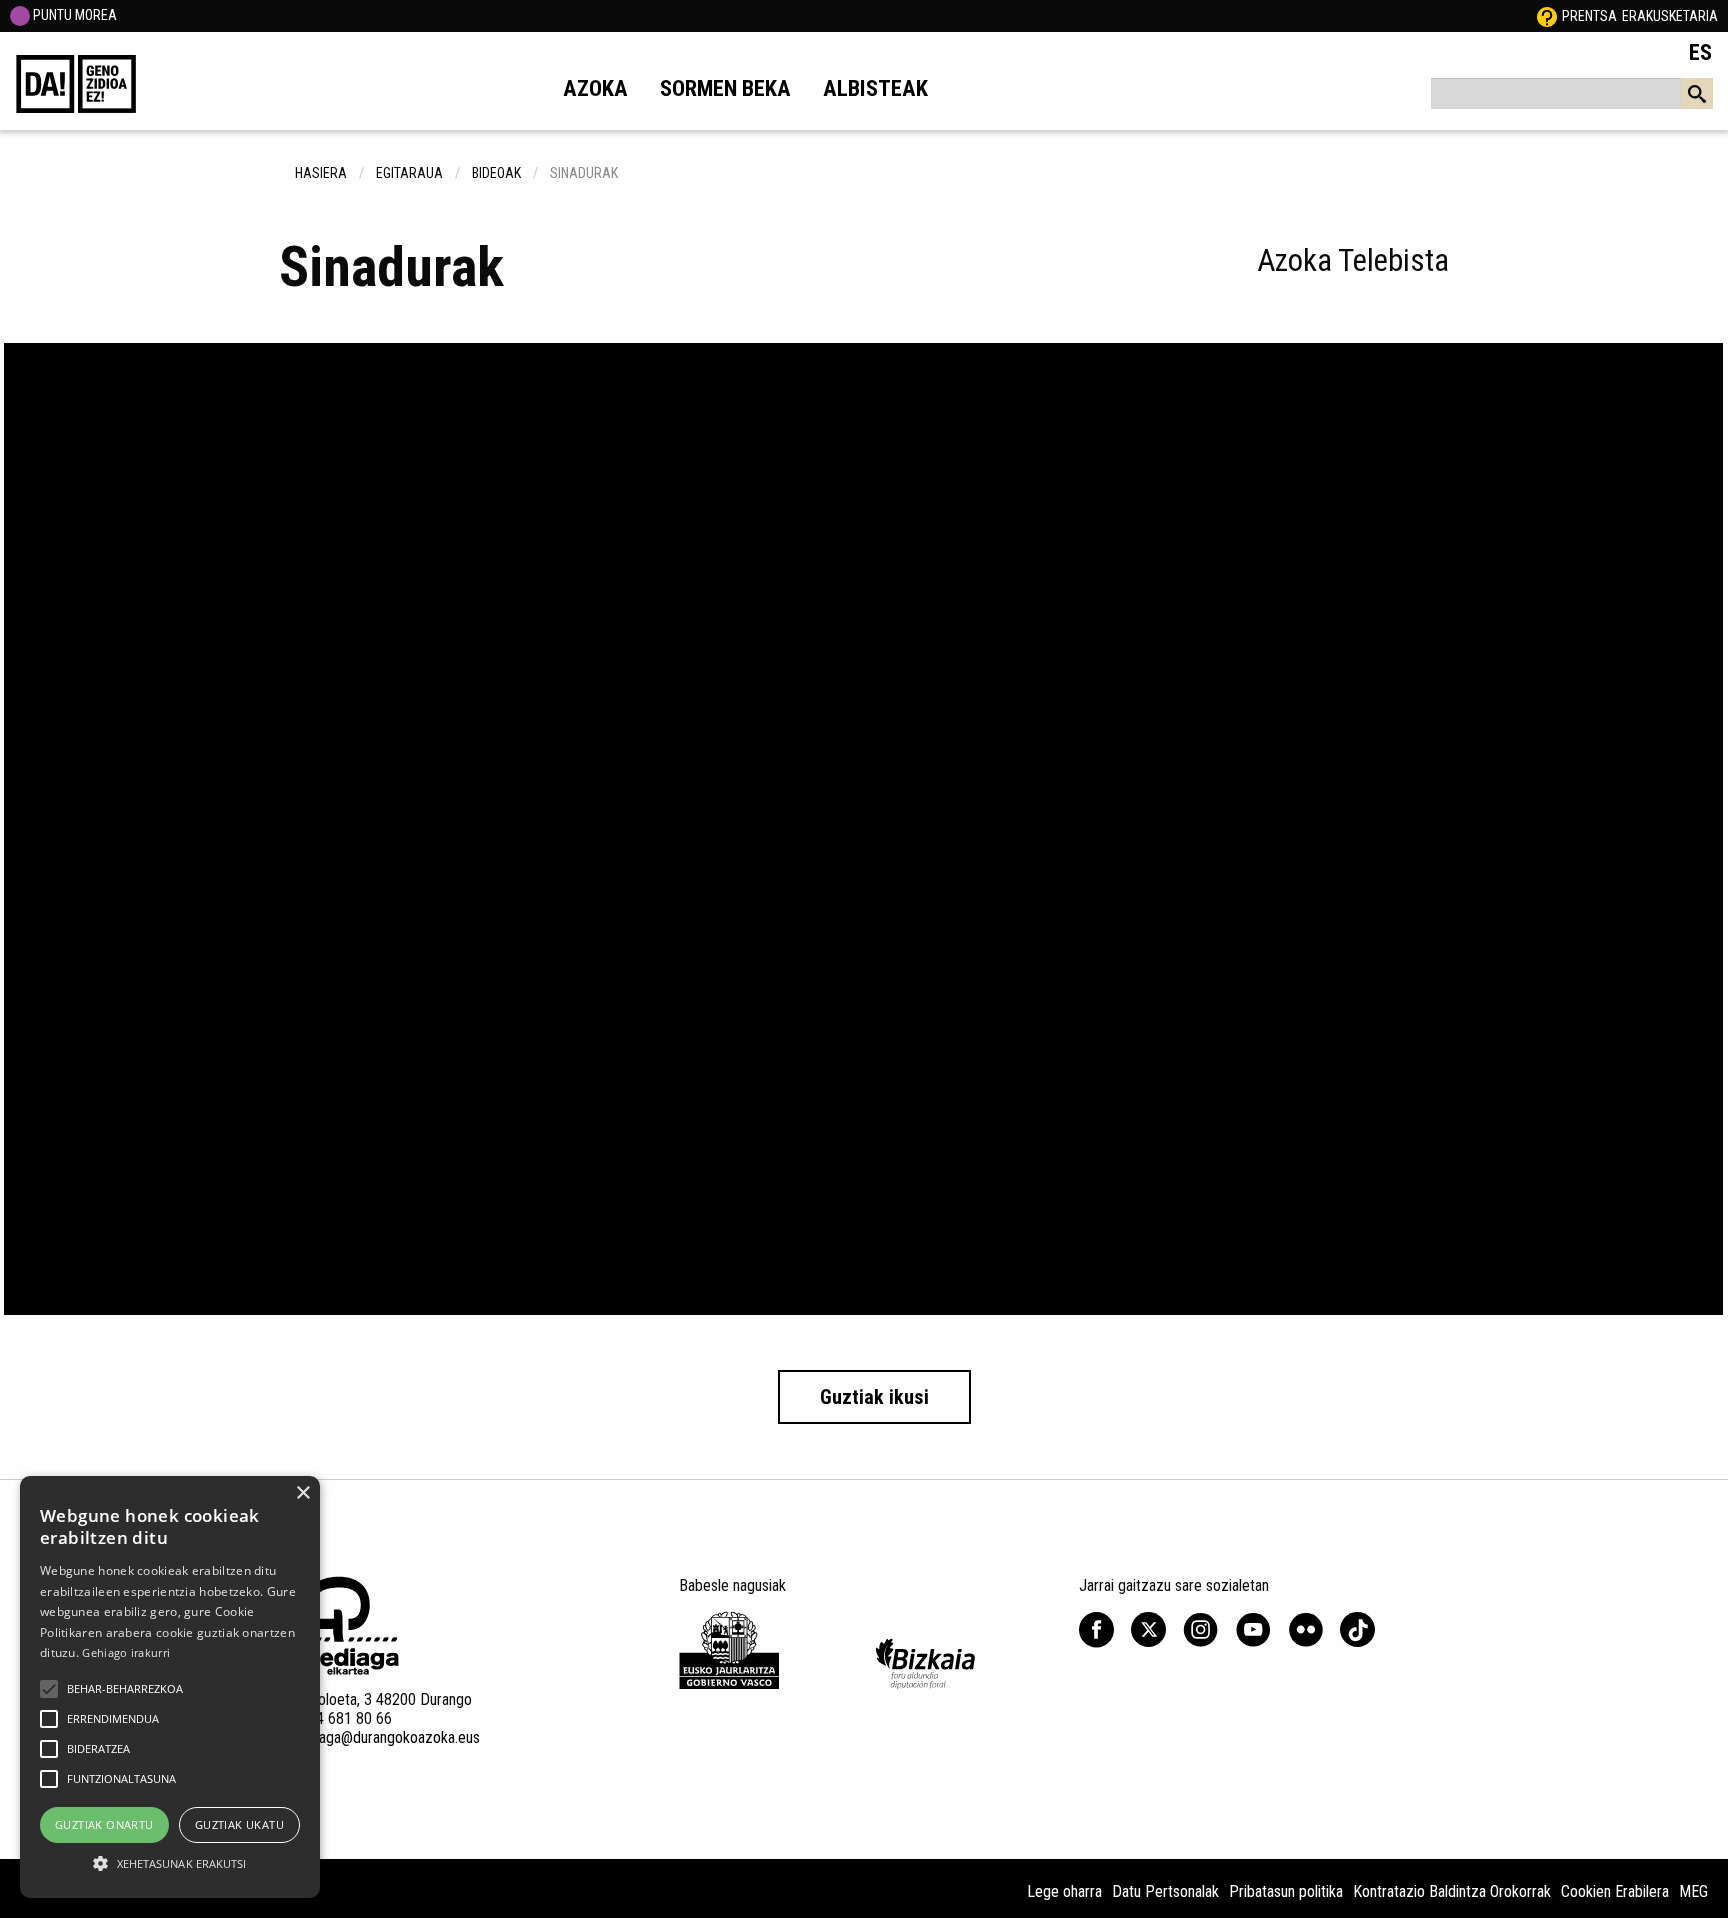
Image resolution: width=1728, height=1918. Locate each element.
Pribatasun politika (1286, 1891)
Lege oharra (1064, 1891)
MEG (1693, 1891)
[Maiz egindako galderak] (1547, 16)
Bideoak (496, 173)
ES (1700, 52)
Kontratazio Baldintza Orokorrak (1452, 1891)
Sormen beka (725, 88)
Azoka (595, 88)
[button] (49, 1689)
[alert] (170, 1687)
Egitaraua (409, 173)
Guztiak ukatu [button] (239, 1824)
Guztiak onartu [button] (104, 1824)
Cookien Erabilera (1615, 1891)
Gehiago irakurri (126, 1652)
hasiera (321, 173)
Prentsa (1589, 16)
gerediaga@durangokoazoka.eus (379, 1737)
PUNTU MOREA (73, 15)
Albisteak (875, 88)
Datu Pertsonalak (1165, 1891)
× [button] (302, 1493)
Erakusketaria (1670, 16)
